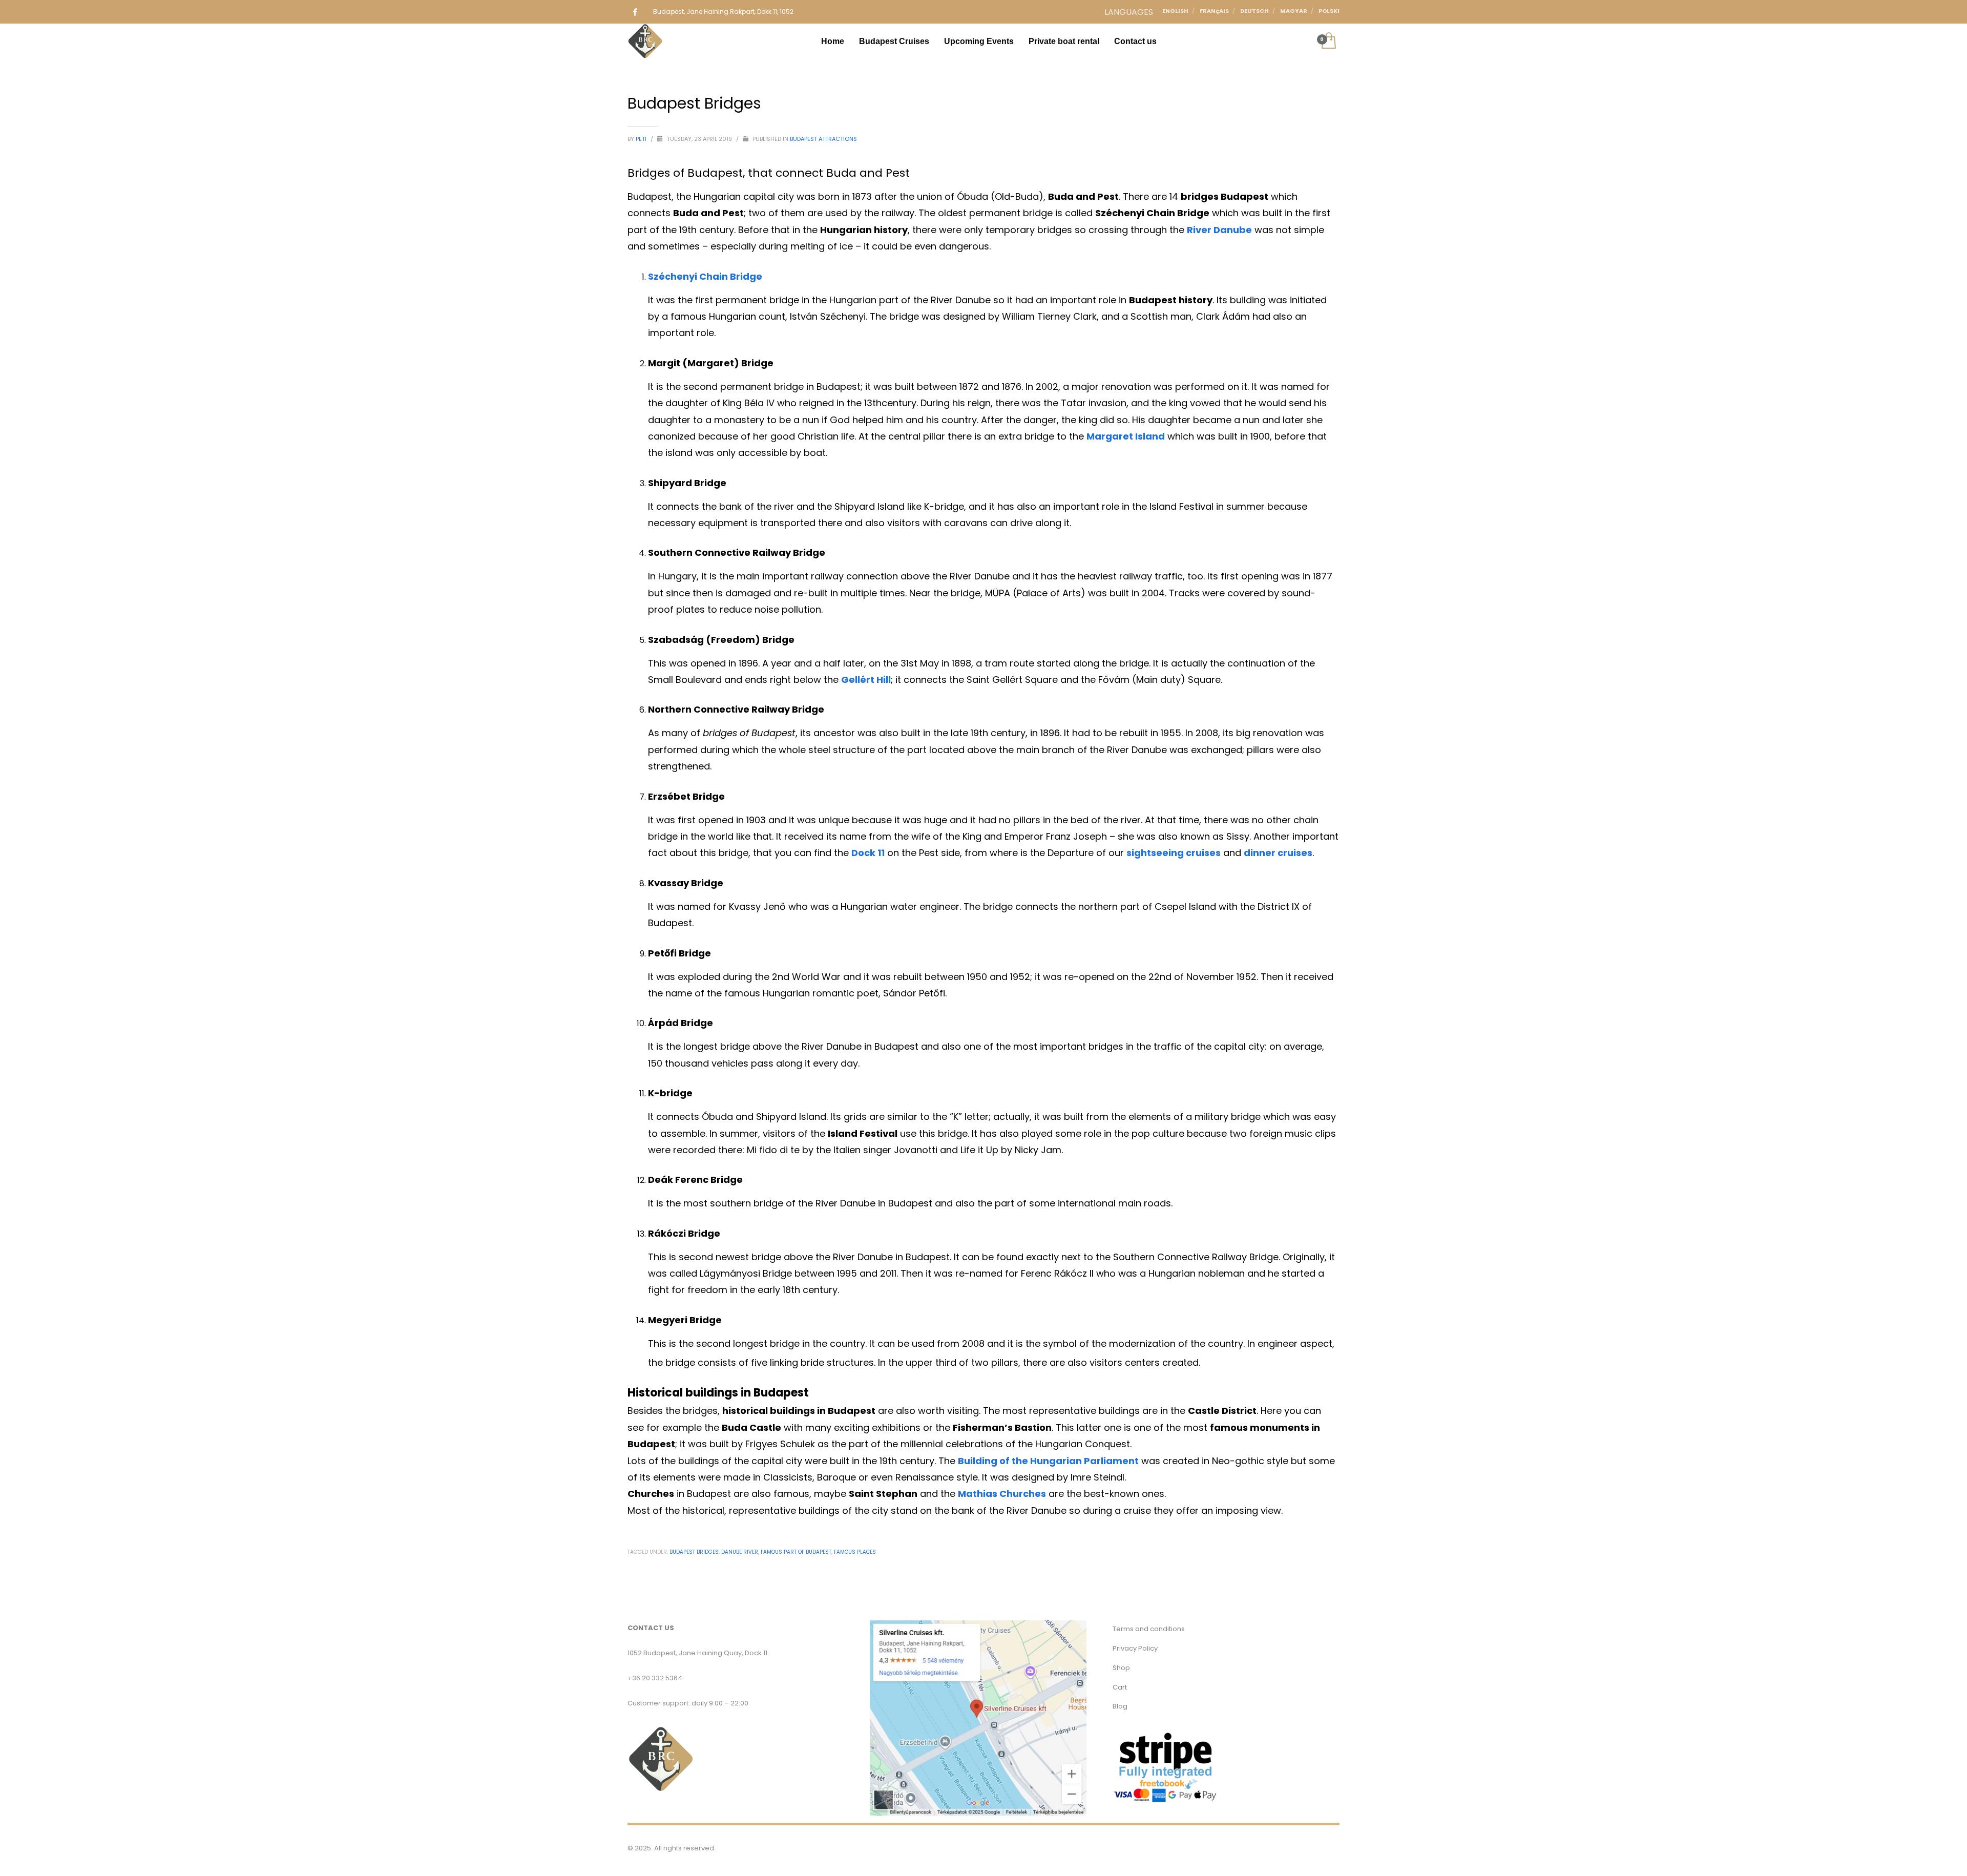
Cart (1120, 1687)
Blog (1120, 1706)
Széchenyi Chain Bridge (705, 276)
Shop (1121, 1668)
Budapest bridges (694, 1552)
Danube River (740, 1552)
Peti (642, 139)
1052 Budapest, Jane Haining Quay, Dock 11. (698, 1653)
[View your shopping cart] (1328, 41)
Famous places (855, 1552)
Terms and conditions (1149, 1629)
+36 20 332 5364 (655, 1678)
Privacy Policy (1135, 1648)
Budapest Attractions (823, 139)
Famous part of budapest (796, 1552)
